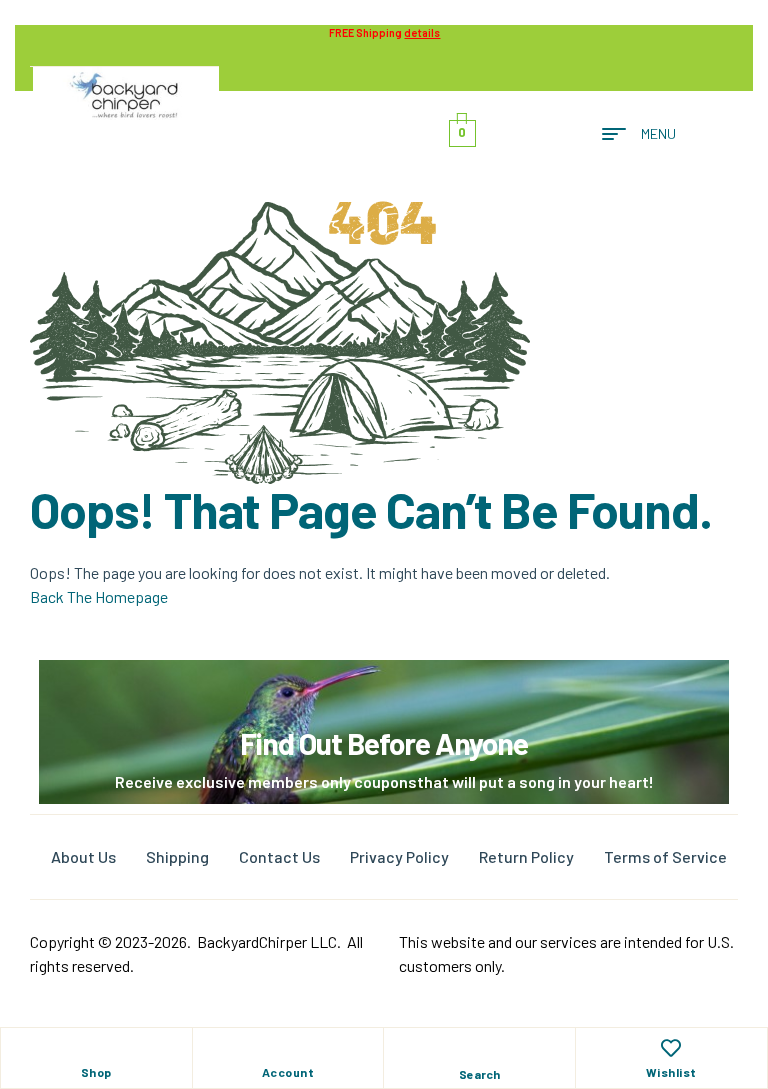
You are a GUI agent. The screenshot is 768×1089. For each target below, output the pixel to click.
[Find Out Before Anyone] (384, 687)
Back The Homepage (99, 596)
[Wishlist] (671, 1048)
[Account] (288, 1048)
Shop (96, 1072)
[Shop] (96, 1048)
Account (288, 1072)
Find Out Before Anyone (384, 743)
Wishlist (671, 1072)
